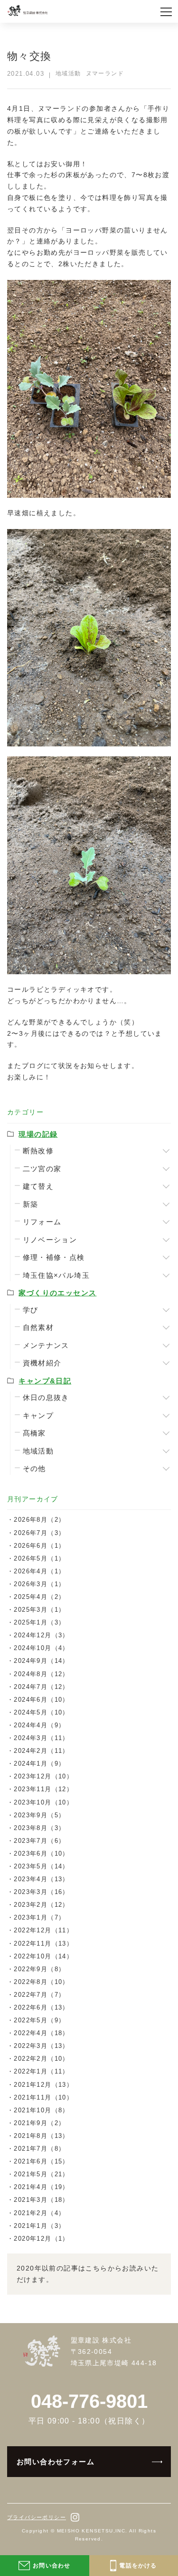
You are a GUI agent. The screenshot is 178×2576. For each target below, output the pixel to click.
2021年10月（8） (41, 2110)
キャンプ (38, 1415)
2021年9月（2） (39, 2123)
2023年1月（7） (39, 1917)
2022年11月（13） (43, 1943)
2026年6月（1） (39, 1546)
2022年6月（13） (41, 2007)
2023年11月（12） (43, 1789)
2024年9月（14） (41, 1661)
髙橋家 (34, 1433)
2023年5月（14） (41, 1866)
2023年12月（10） (43, 1776)
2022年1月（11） (41, 2071)
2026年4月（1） (39, 1571)
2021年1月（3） (39, 2226)
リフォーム (42, 1222)
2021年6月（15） (41, 2161)
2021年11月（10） (43, 2097)
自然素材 (38, 1327)
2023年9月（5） (39, 1815)
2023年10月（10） (43, 1802)
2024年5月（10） (41, 1712)
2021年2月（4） (39, 2213)
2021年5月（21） (41, 2174)
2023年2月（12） (41, 1905)
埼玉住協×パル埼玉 (56, 1275)
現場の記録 (38, 1134)
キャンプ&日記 (45, 1381)
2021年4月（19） (41, 2187)
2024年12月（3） (41, 1635)
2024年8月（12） (41, 1674)
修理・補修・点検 (54, 1257)
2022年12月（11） (43, 1930)
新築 (31, 1204)
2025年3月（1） (39, 1610)
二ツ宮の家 (42, 1169)
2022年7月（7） (39, 1995)
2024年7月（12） (41, 1687)
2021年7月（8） (39, 2149)
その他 (34, 1468)
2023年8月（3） (39, 1828)
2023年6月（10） (41, 1853)
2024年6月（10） (41, 1700)
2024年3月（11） (41, 1738)
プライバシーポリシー (37, 2517)
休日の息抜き (46, 1397)
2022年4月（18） (41, 2033)
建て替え (38, 1186)
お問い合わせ (52, 2566)
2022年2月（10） (41, 2059)
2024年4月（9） (39, 1725)
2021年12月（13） (43, 2085)
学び (31, 1310)
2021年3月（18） (41, 2200)
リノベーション (50, 1240)
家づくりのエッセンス (57, 1293)
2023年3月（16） (41, 1892)
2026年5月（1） (39, 1558)
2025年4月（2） (39, 1597)
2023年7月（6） (39, 1841)
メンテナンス (46, 1345)
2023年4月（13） (41, 1879)
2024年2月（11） (41, 1751)
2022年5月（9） (39, 2020)
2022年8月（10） (41, 1982)
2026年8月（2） (39, 1520)
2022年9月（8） (39, 1969)
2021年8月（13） (41, 2136)
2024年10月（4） (41, 1648)
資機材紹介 (42, 1363)
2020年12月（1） (41, 2239)
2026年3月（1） (39, 1584)
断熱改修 (38, 1151)
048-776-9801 (89, 2401)
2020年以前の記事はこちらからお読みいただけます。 (88, 2274)
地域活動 (38, 1451)
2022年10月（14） (43, 1956)
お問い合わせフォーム (56, 2462)
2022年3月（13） (41, 2046)
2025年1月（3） (39, 1622)
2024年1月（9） (39, 1764)
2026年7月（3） (39, 1533)
